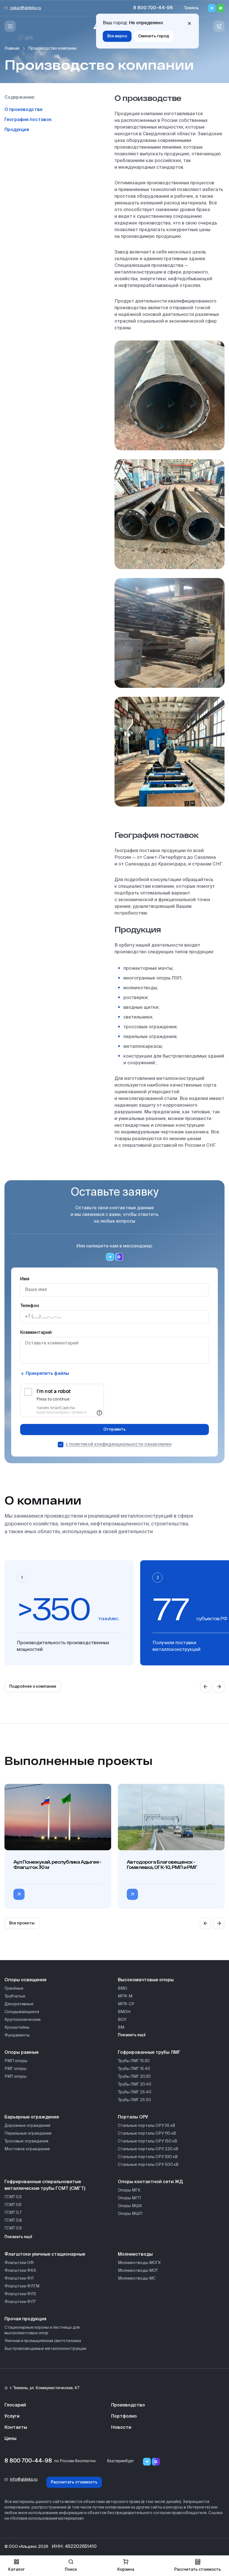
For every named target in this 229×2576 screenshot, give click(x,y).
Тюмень (191, 8)
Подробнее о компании (33, 1687)
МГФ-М (125, 1996)
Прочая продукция (25, 2319)
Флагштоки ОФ (19, 2263)
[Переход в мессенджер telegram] (110, 1257)
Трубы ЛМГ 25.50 (134, 2100)
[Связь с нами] (219, 26)
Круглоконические (23, 2020)
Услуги (12, 2417)
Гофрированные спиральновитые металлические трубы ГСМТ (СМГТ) (45, 2185)
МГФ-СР (126, 2004)
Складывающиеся (22, 2012)
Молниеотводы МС (137, 2279)
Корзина (126, 2570)
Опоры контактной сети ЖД (150, 2182)
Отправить (115, 1430)
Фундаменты (17, 2035)
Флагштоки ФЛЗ (20, 2294)
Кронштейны (17, 2028)
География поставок (28, 120)
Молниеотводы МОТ (138, 2271)
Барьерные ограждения (32, 2117)
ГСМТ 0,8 (13, 2221)
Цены (10, 2439)
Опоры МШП (130, 2214)
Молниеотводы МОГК (139, 2263)
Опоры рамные (22, 2053)
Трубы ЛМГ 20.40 (135, 2084)
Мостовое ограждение (27, 2149)
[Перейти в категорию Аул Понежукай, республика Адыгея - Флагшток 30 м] (19, 1894)
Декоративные (19, 2004)
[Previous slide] (206, 1687)
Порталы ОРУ (133, 2117)
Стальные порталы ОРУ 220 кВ (148, 2149)
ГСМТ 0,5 (13, 2197)
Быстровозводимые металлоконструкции (45, 2349)
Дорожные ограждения (27, 2126)
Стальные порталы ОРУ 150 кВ (147, 2141)
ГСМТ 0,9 (13, 2228)
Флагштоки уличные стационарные (45, 2255)
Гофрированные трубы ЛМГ (149, 2053)
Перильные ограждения (28, 2134)
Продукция (17, 130)
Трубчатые (15, 1996)
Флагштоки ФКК (20, 2271)
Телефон (30, 1306)
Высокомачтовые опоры (146, 1980)
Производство (128, 2405)
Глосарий (15, 2405)
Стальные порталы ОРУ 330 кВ (148, 2157)
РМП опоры (16, 2061)
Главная (12, 49)
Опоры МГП (129, 2198)
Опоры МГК (129, 2190)
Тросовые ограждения (26, 2141)
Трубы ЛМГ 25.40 (135, 2092)
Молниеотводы (135, 2255)
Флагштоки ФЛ (19, 2279)
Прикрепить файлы (47, 1374)
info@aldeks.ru (24, 2480)
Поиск (71, 2570)
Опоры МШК (130, 2206)
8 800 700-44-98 (153, 8)
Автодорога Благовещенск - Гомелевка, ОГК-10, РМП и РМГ (162, 1864)
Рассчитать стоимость (74, 2482)
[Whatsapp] (221, 8)
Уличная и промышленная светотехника (43, 2341)
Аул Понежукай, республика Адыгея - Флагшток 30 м (57, 1864)
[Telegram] (212, 8)
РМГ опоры (15, 2069)
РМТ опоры (15, 2077)
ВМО (123, 1989)
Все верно (117, 36)
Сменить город (154, 36)
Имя (25, 1279)
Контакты (16, 2428)
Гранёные (14, 1989)
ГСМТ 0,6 (13, 2205)
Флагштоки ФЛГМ (22, 2286)
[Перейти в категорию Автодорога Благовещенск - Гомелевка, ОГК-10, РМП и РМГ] (132, 1894)
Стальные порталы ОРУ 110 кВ (147, 2134)
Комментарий (36, 1333)
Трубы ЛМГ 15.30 (134, 2061)
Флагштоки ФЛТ (20, 2302)
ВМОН (124, 2012)
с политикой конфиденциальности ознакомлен (119, 1445)
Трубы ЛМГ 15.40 (134, 2069)
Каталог (16, 2570)
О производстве (23, 110)
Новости (121, 2428)
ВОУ (122, 2020)
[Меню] (10, 26)
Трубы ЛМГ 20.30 (134, 2077)
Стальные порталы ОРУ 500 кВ (148, 2165)
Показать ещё (132, 2035)
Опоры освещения (25, 1980)
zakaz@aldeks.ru (26, 8)
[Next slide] (219, 1687)
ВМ (121, 2028)
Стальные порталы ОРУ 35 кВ (146, 2126)
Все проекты (22, 1923)
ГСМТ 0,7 (13, 2213)
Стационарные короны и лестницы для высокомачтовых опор (42, 2330)
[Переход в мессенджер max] (119, 1257)
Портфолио (124, 2417)
